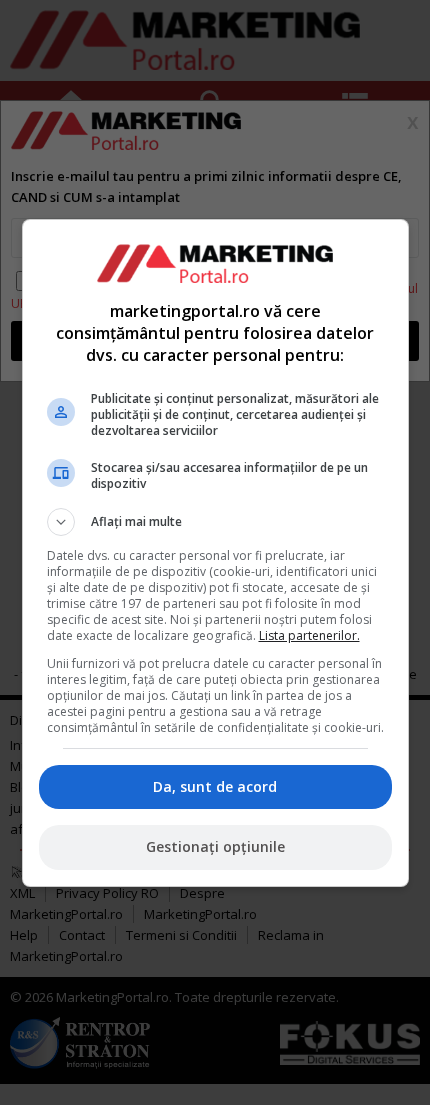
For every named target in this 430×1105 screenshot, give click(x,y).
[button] (215, 522)
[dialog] (215, 553)
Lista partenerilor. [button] (309, 635)
